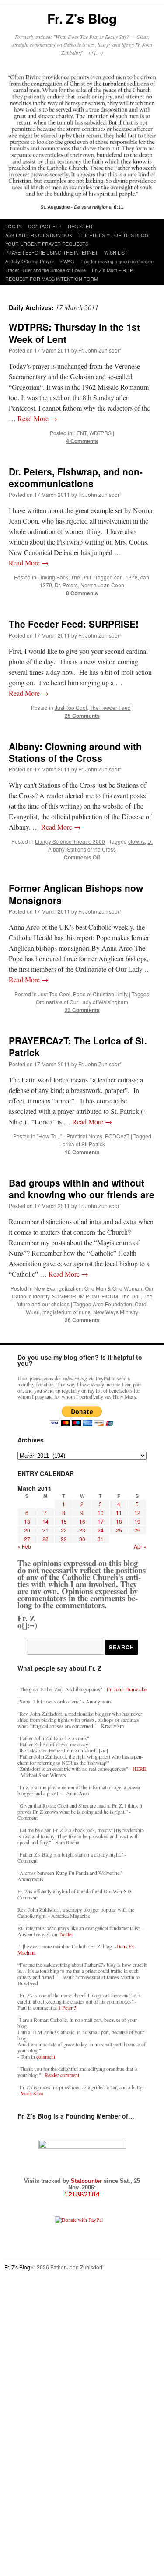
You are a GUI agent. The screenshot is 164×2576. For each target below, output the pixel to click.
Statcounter (87, 2181)
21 (45, 1530)
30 (82, 1539)
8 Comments (82, 593)
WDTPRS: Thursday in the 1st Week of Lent (74, 333)
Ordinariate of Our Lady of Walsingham (82, 1002)
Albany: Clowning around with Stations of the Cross (75, 752)
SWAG (67, 261)
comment (46, 2056)
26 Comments (82, 1320)
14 (45, 1521)
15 (64, 1521)
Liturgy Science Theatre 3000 (70, 841)
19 (137, 1521)
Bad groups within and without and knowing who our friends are (82, 1189)
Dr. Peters (66, 585)
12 (137, 1513)
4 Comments (82, 441)
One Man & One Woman (113, 1288)
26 (137, 1530)
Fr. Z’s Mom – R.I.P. (113, 270)
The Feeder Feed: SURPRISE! (74, 624)
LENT (80, 433)
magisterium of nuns (66, 1312)
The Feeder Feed (110, 707)
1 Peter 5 (67, 2007)
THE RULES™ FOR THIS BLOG (113, 235)
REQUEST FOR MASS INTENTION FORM (52, 279)
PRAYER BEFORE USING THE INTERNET (52, 252)
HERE (139, 1769)
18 (119, 1521)
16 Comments (82, 1152)
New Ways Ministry (116, 1312)
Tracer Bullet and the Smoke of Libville (45, 270)
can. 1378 (126, 577)
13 (27, 1521)
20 (27, 1530)
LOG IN (14, 226)
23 (82, 1530)
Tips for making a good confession (117, 261)
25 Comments (82, 716)
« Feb (24, 1546)
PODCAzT (117, 1136)
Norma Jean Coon (102, 585)
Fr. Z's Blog (82, 18)
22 (64, 1530)
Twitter (66, 1934)
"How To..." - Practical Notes (70, 1136)
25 (119, 1530)
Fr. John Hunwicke (127, 1689)
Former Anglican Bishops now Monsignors (76, 894)
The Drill (81, 577)
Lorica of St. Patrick (82, 1144)
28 (45, 1539)
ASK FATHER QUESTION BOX (39, 235)
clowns (136, 841)
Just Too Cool (71, 707)
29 (64, 1539)
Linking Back (53, 577)
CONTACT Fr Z (45, 226)
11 (119, 1513)
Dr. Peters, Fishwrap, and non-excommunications (76, 477)
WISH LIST (116, 252)
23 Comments (82, 1010)
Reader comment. (63, 2075)
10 (101, 1513)
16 (82, 1521)
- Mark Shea (30, 2093)
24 (101, 1530)
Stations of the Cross (91, 849)
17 (101, 1521)
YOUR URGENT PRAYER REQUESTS (47, 244)
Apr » (140, 1546)
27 (27, 1539)
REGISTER (80, 226)
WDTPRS (100, 433)
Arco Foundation (112, 1304)
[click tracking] (82, 2194)
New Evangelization (58, 1288)
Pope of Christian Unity (100, 994)
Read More (37, 418)
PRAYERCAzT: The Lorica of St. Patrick (78, 1046)
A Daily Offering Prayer (30, 261)
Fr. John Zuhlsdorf (99, 350)
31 (101, 1539)
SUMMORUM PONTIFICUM (85, 1296)
